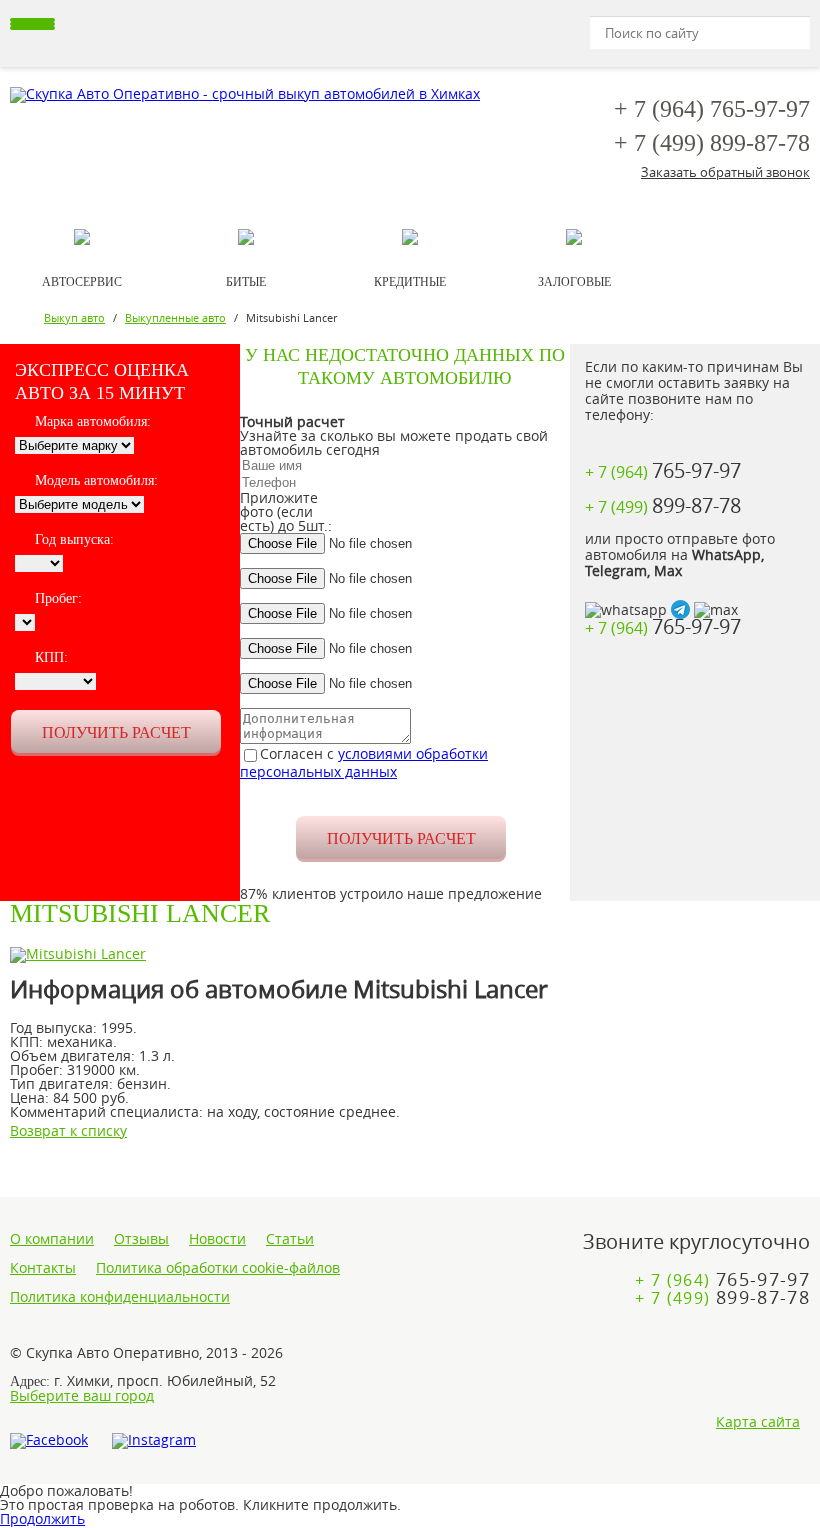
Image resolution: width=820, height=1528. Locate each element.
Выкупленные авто (175, 317)
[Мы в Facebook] (49, 1441)
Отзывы (141, 1239)
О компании (52, 1239)
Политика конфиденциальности (120, 1297)
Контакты (43, 1268)
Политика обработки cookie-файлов (218, 1268)
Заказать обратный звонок (725, 172)
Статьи (290, 1239)
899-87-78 (712, 143)
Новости (217, 1239)
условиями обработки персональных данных (364, 762)
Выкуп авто (74, 317)
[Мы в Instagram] (154, 1441)
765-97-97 (712, 109)
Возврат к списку (68, 1130)
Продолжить (42, 1518)
